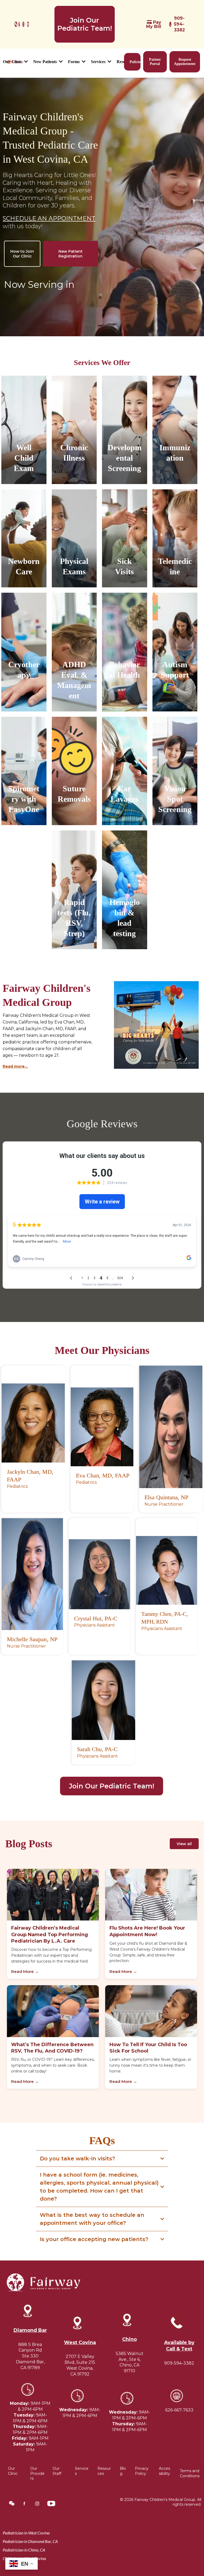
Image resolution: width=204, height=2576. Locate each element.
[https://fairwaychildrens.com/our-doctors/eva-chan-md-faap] (102, 1427)
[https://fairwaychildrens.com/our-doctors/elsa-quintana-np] (171, 1427)
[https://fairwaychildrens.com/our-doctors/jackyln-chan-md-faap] (33, 1423)
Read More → (25, 1971)
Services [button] (99, 62)
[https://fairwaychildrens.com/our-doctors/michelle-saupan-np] (32, 1574)
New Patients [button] (46, 62)
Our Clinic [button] (13, 62)
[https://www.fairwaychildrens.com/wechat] (16, 24)
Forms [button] (74, 62)
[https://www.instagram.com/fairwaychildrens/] (23, 24)
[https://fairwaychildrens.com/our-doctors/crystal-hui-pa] (99, 1574)
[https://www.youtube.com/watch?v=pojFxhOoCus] (28, 24)
